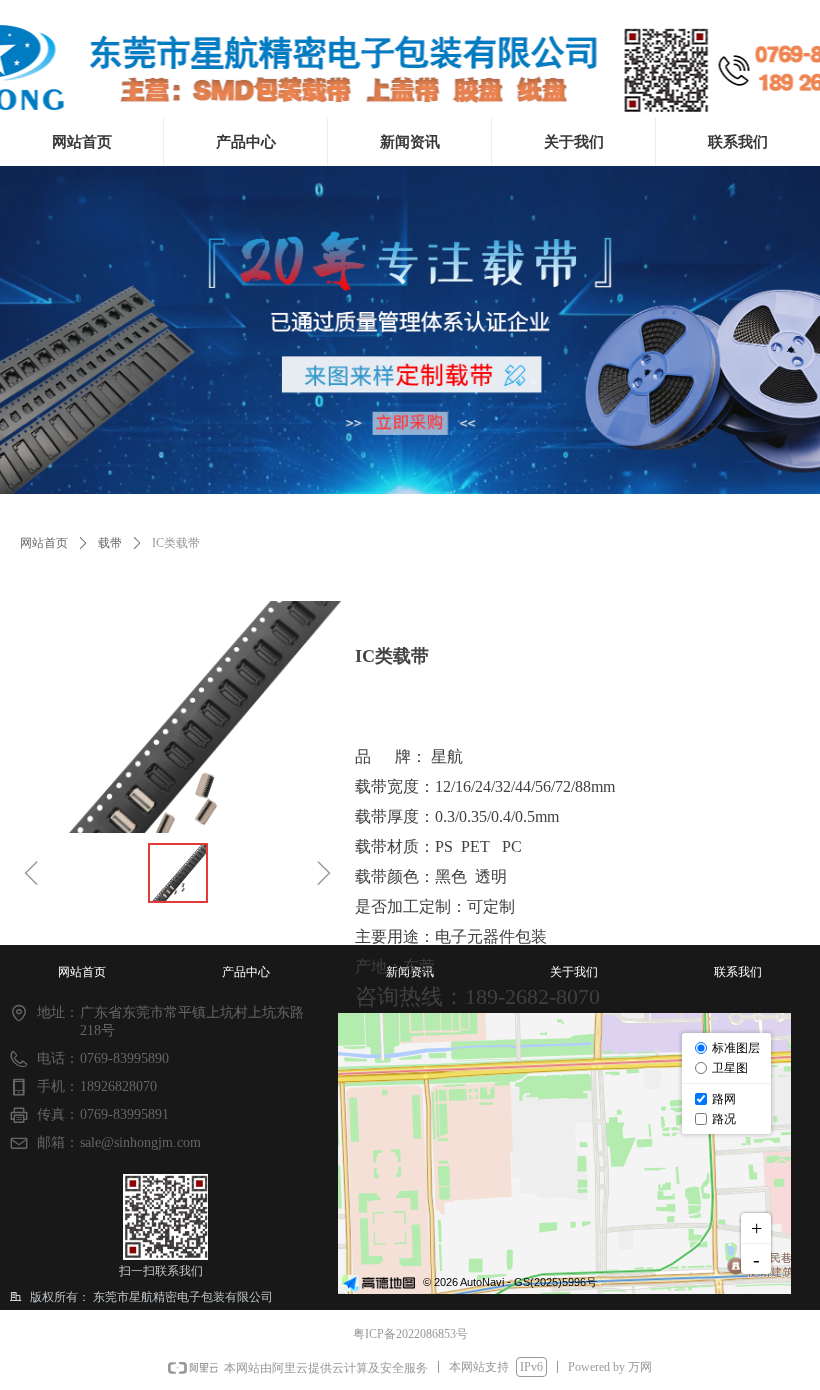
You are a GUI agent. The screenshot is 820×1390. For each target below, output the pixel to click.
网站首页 (44, 543)
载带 (110, 543)
